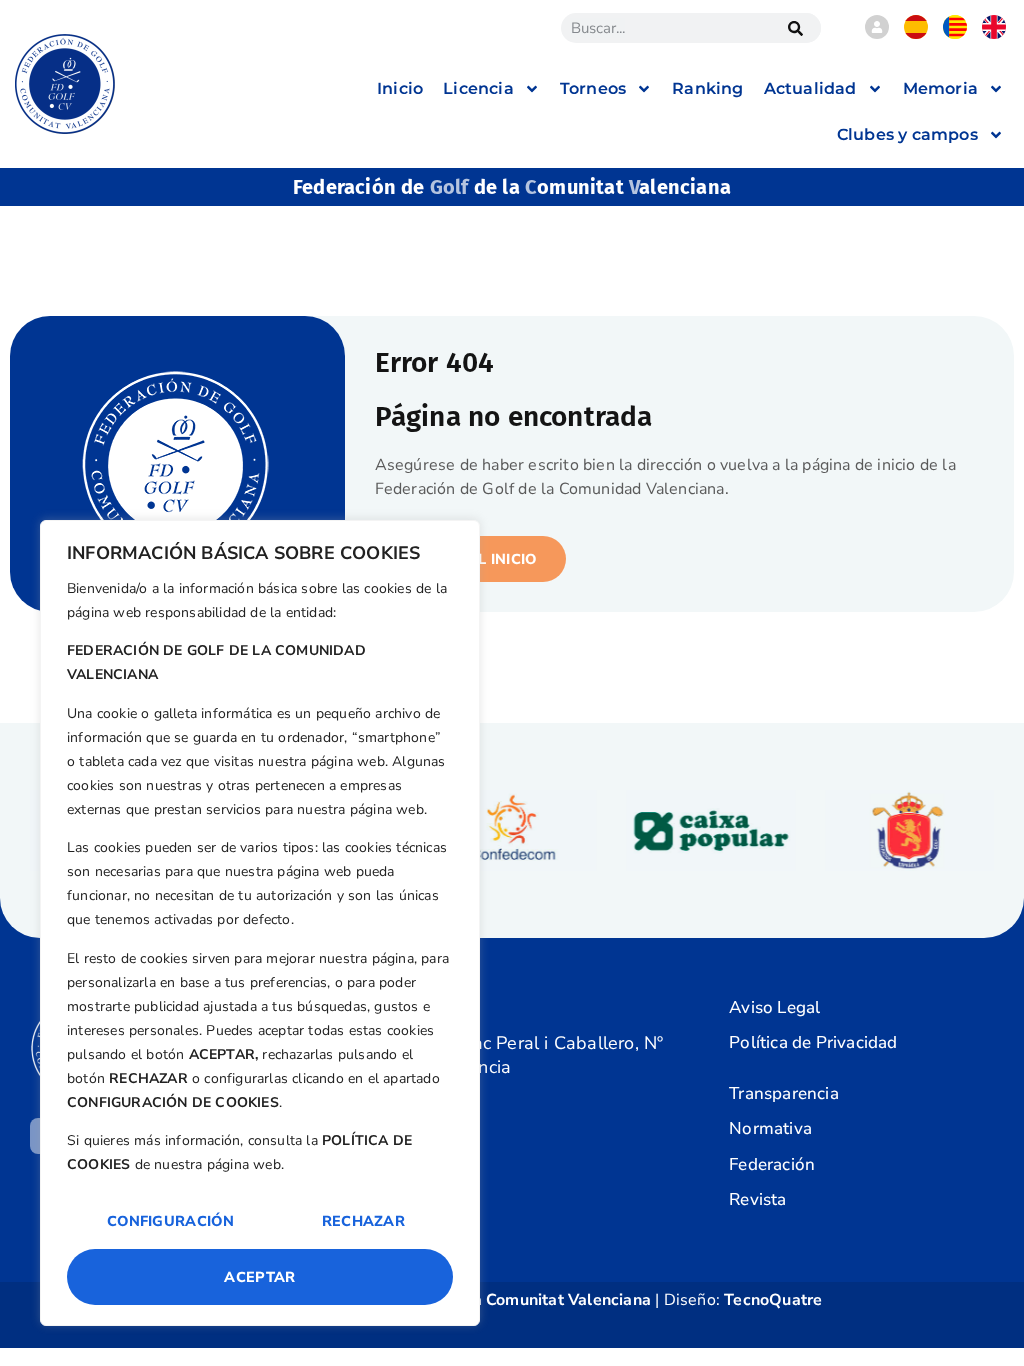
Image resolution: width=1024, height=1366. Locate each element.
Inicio (400, 88)
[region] (260, 923)
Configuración (170, 1221)
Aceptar (259, 1277)
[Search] (796, 28)
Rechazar (363, 1221)
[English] (994, 34)
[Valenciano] (955, 34)
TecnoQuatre (773, 1300)
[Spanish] (916, 34)
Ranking (707, 88)
